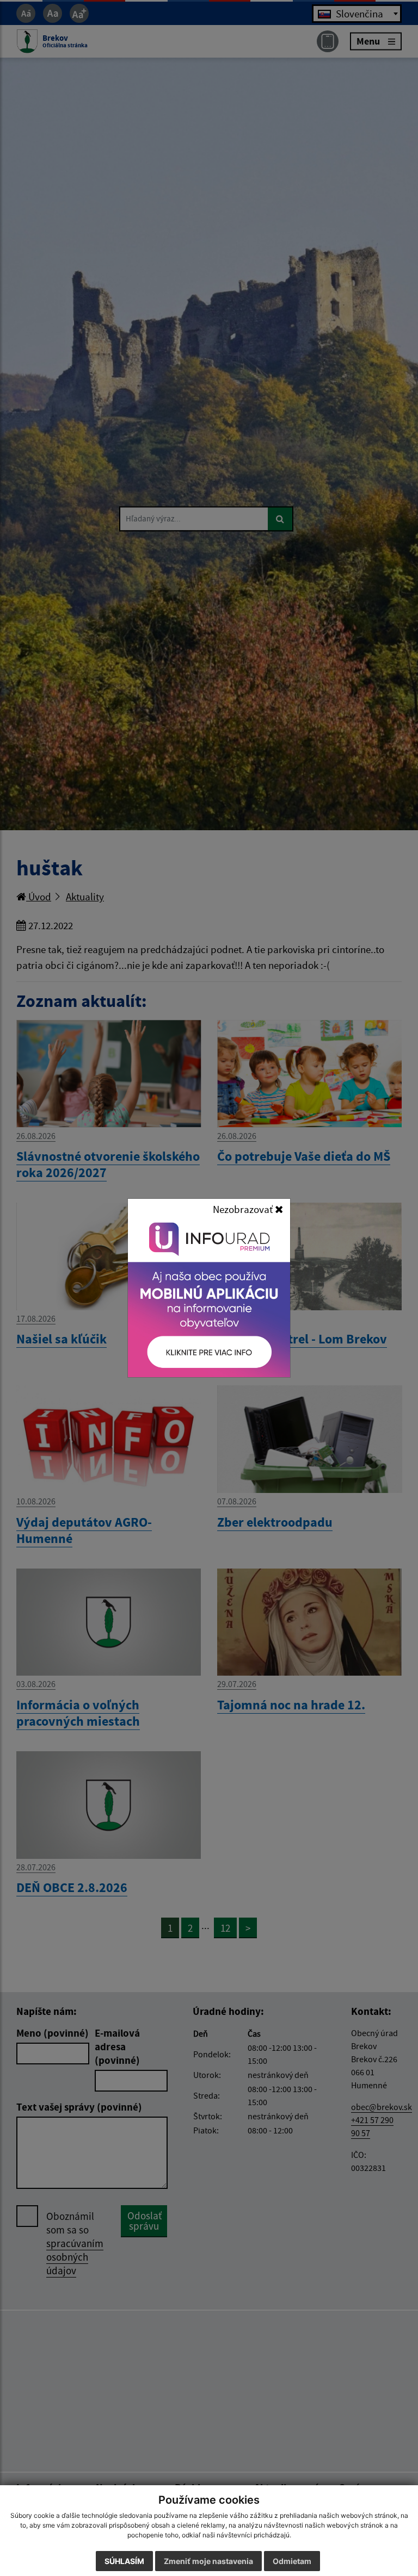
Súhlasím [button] (124, 2561)
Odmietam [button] (292, 2561)
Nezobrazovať (244, 1209)
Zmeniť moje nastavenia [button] (208, 2561)
